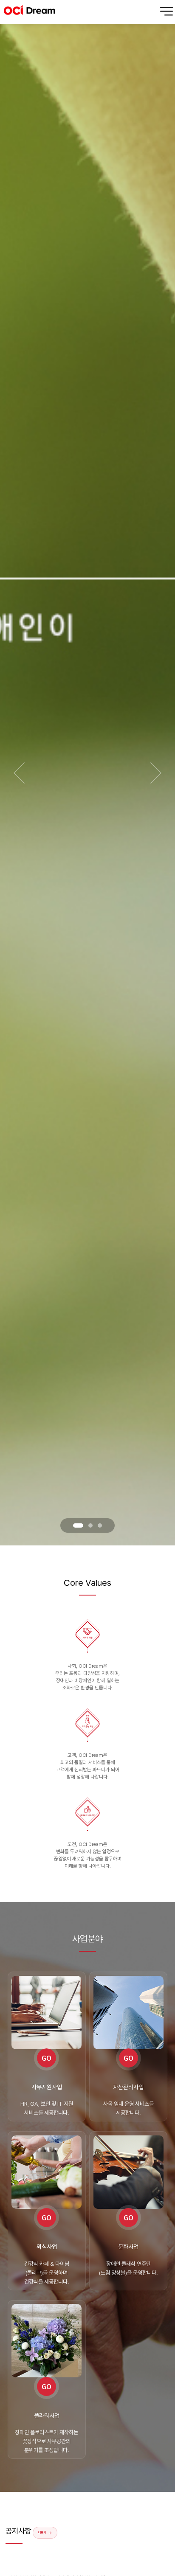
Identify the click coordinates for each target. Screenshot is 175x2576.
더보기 (42, 2532)
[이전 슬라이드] (19, 773)
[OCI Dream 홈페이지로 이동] (29, 12)
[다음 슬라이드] (156, 773)
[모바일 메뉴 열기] (167, 12)
